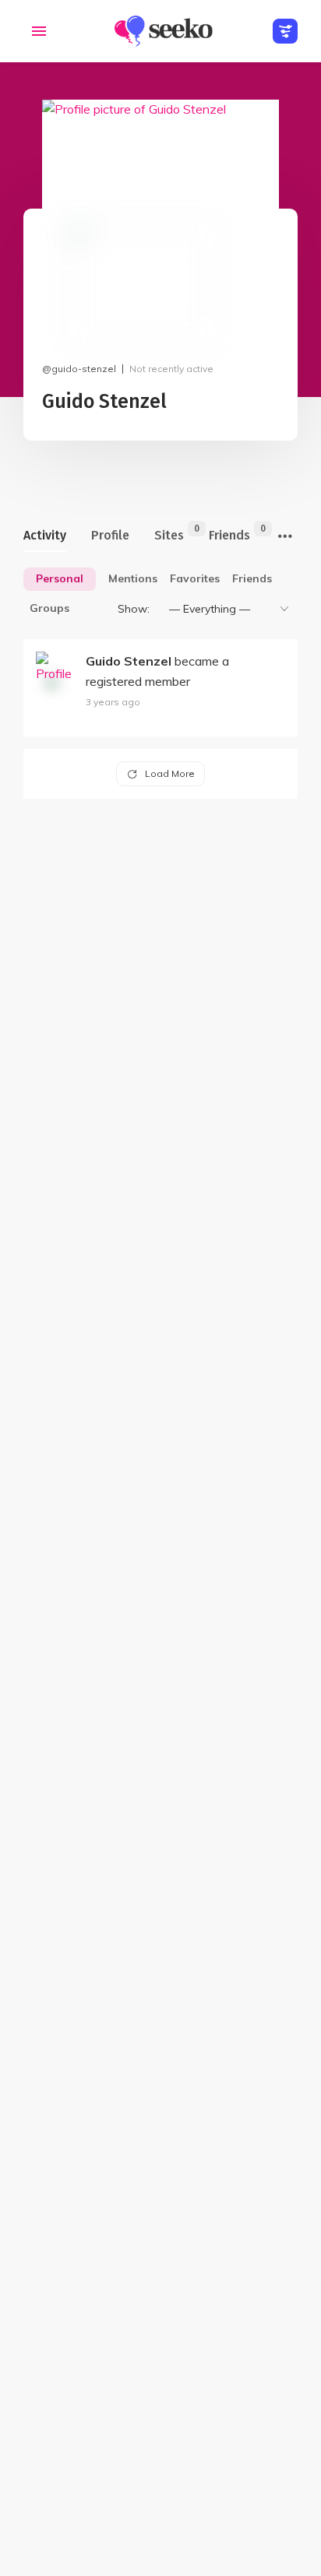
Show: (134, 609)
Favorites (195, 578)
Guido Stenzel (129, 661)
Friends (229, 533)
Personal (60, 578)
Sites (169, 533)
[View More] (285, 537)
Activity (45, 535)
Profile (110, 535)
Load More (170, 773)
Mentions (133, 578)
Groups (49, 608)
